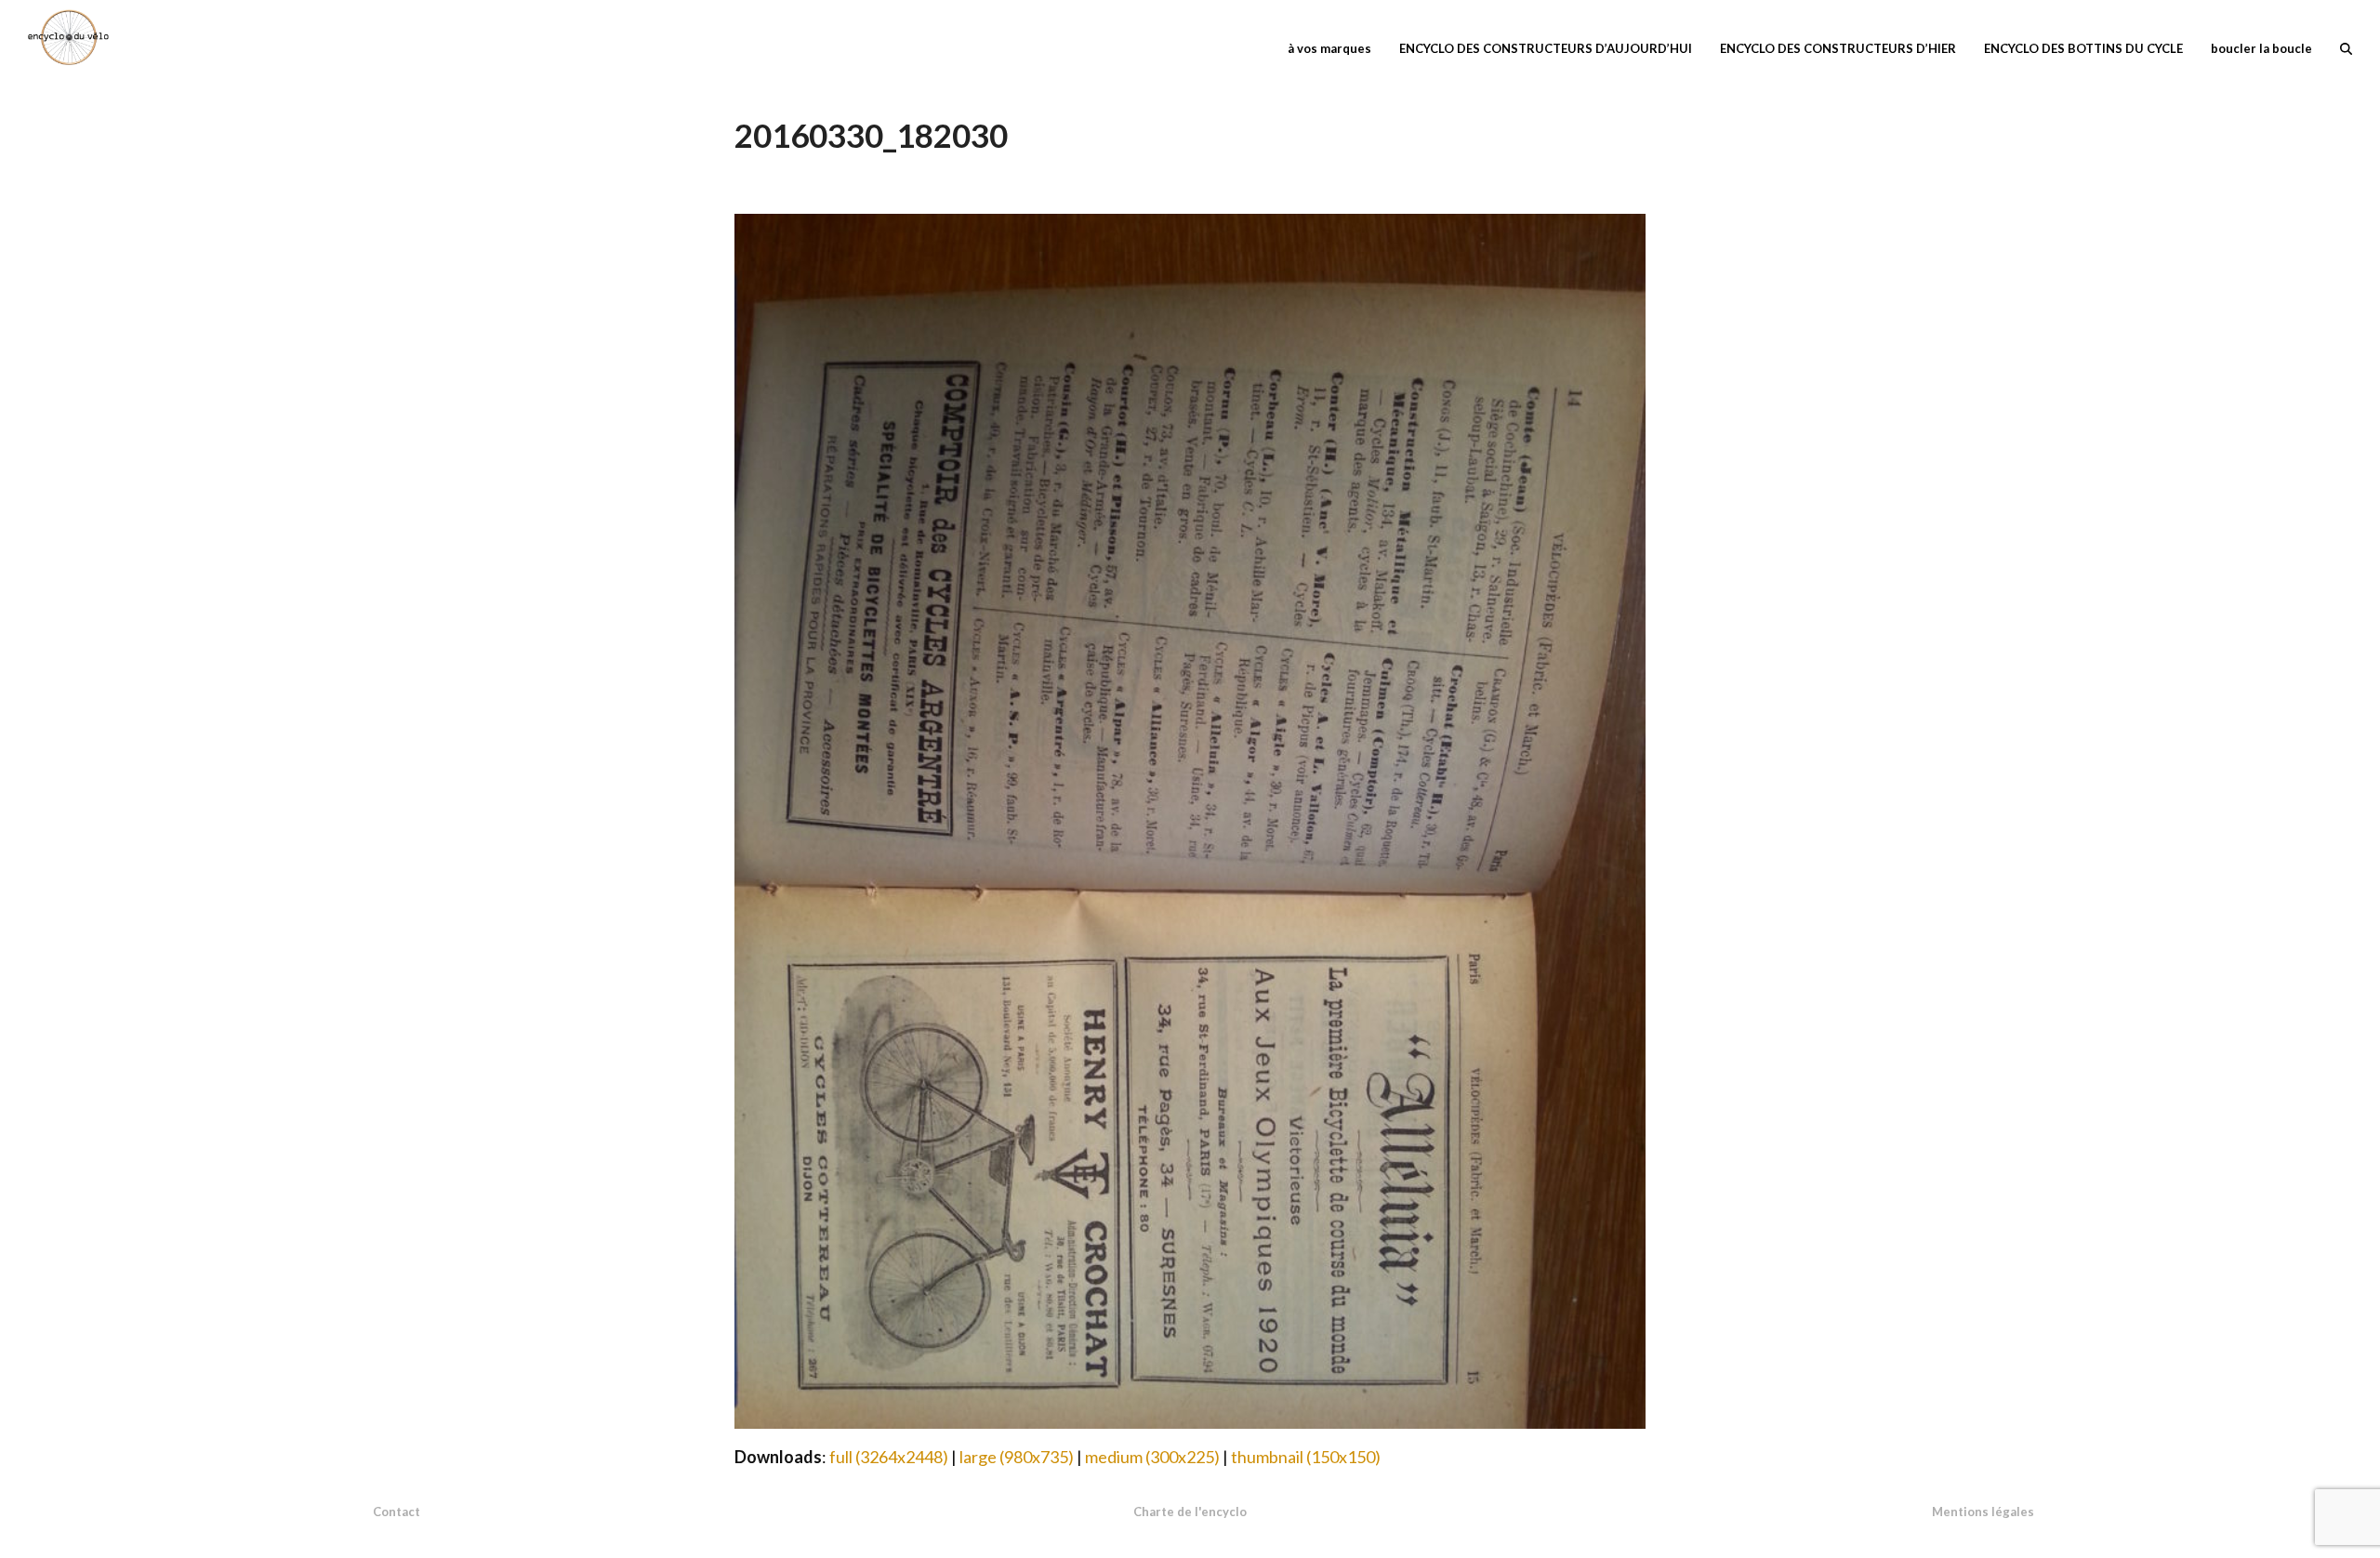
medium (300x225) (1152, 1457)
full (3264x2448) (889, 1457)
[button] (2346, 46)
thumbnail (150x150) (1306, 1457)
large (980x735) (1017, 1457)
